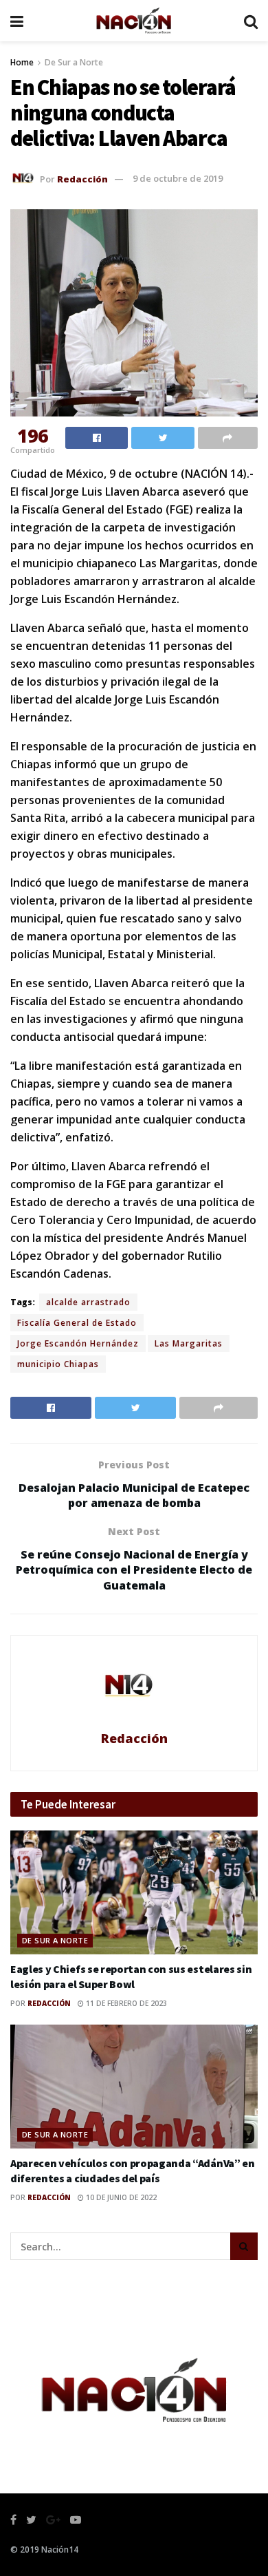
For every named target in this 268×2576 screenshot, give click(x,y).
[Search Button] (244, 2246)
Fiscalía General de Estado (77, 1323)
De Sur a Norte (74, 62)
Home (22, 62)
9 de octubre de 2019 (178, 178)
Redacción (82, 178)
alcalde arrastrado (88, 1302)
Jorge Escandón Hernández (78, 1343)
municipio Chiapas (58, 1364)
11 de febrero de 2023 (125, 2003)
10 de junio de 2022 (120, 2197)
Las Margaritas (189, 1343)
